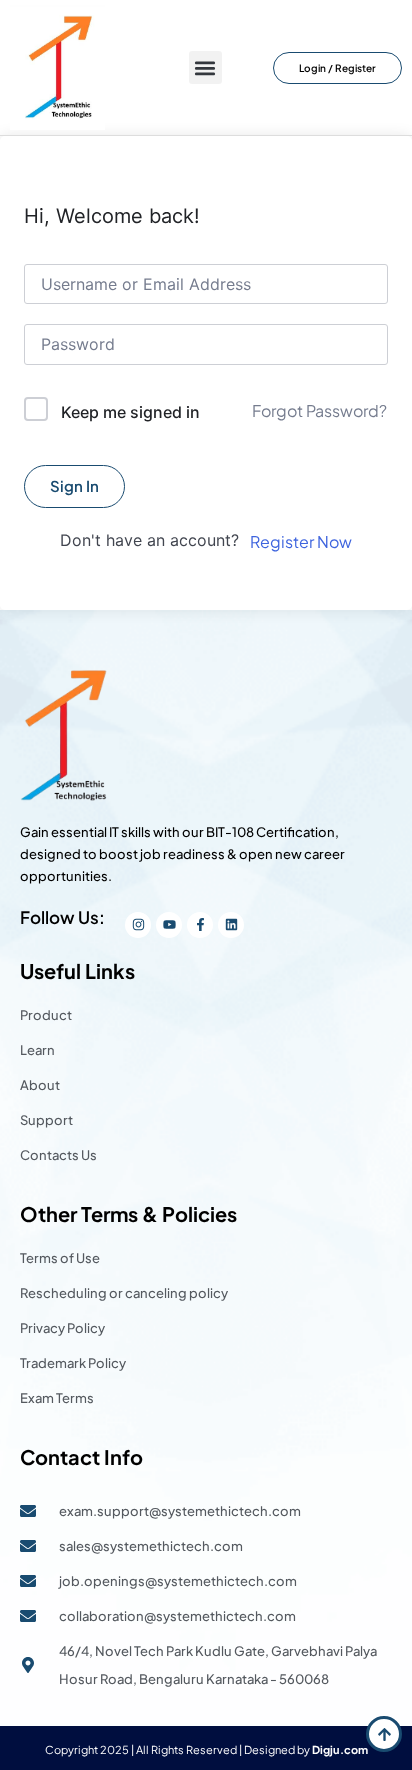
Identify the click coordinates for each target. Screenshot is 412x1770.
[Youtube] (169, 925)
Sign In (74, 485)
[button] (205, 67)
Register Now (301, 541)
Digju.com (340, 1749)
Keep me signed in (130, 412)
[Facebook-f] (200, 925)
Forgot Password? (319, 410)
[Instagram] (138, 925)
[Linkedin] (231, 925)
